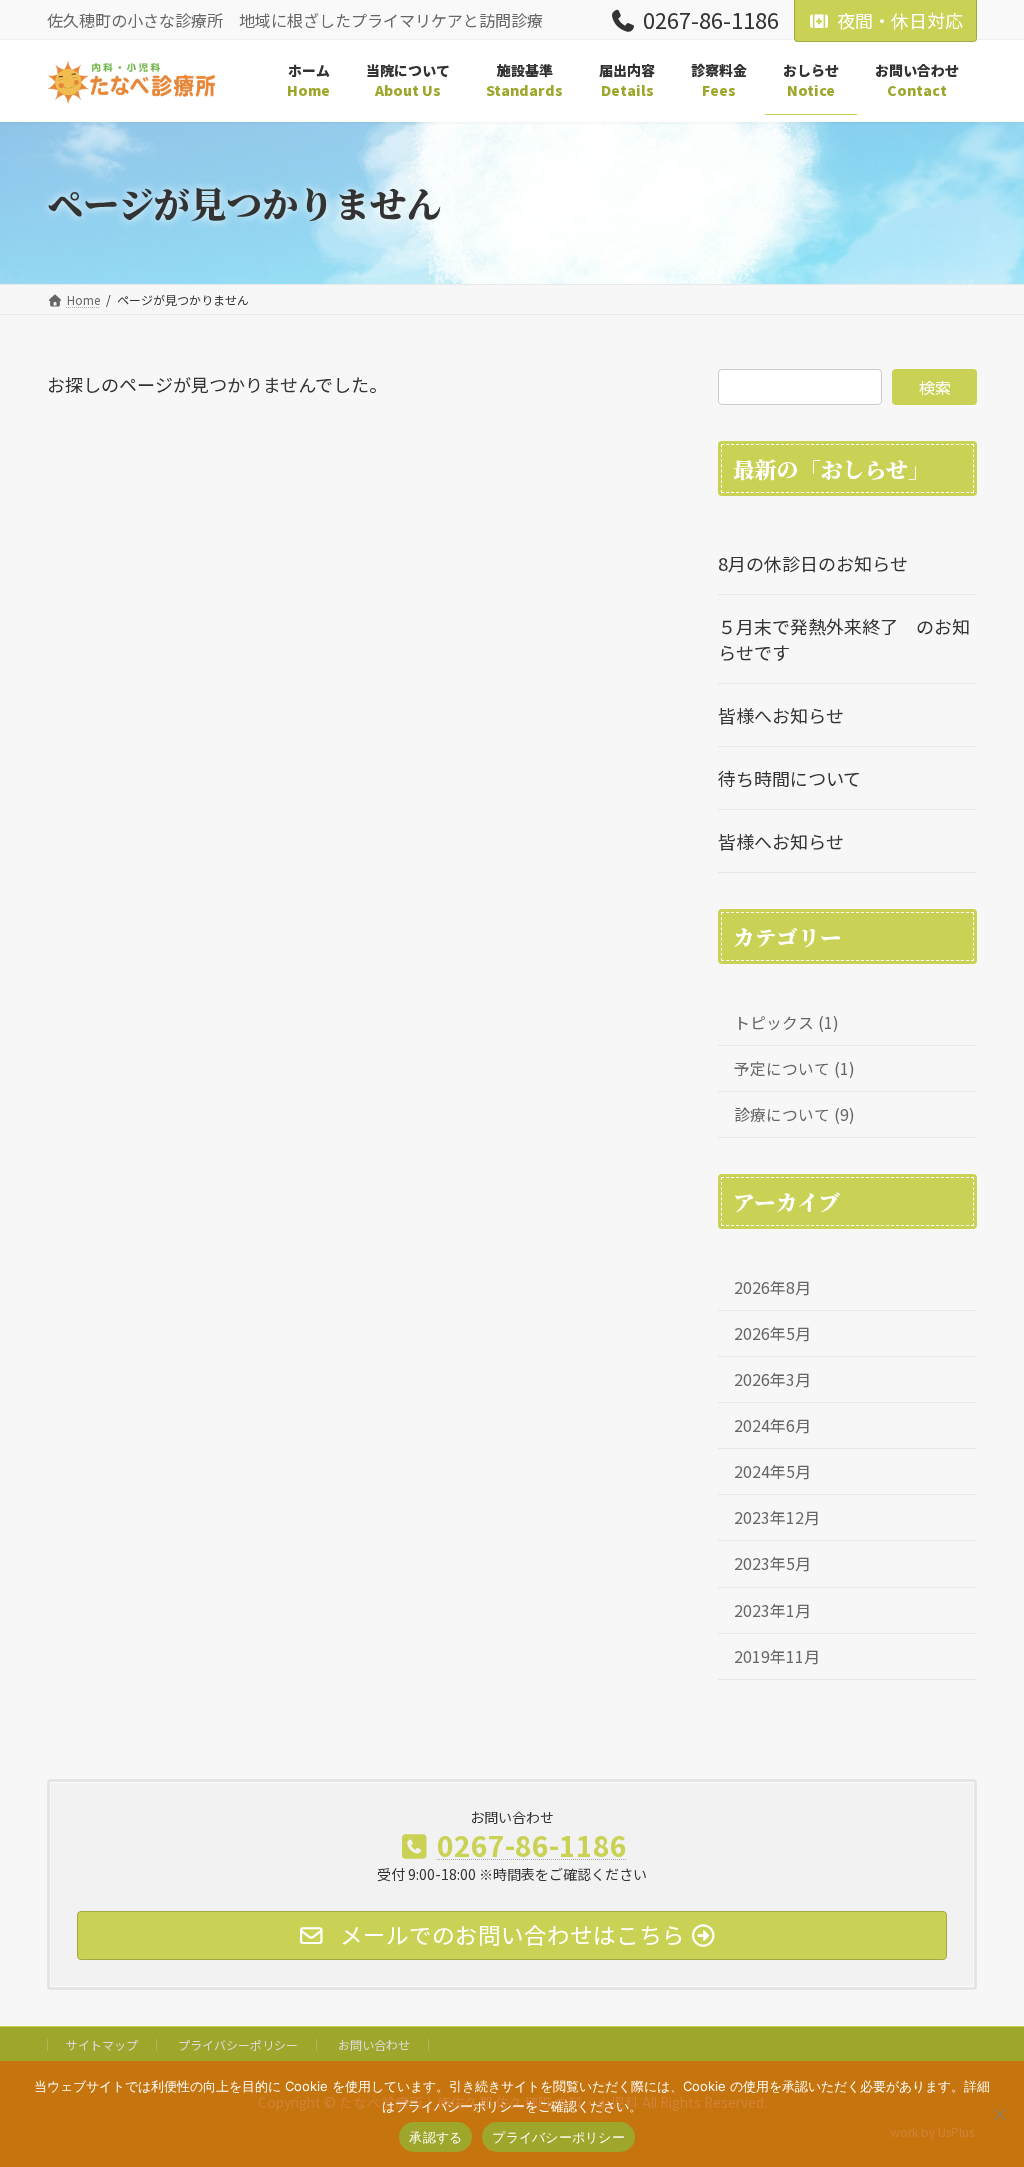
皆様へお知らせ (781, 715)
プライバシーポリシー (238, 2044)
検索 (935, 387)
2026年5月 (772, 1333)
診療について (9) (794, 1114)
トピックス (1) (786, 1022)
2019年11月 (777, 1656)
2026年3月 (772, 1379)
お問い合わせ (374, 2044)
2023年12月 (777, 1517)
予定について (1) (794, 1068)
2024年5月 (772, 1471)
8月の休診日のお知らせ (813, 563)
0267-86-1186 (711, 21)
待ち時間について (789, 778)
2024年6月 (772, 1425)
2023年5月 (772, 1563)
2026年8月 (772, 1287)
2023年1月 (772, 1609)
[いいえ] (999, 2114)
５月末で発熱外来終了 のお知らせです (844, 639)
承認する (435, 2137)
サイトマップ (102, 2044)
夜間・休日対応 (900, 20)
